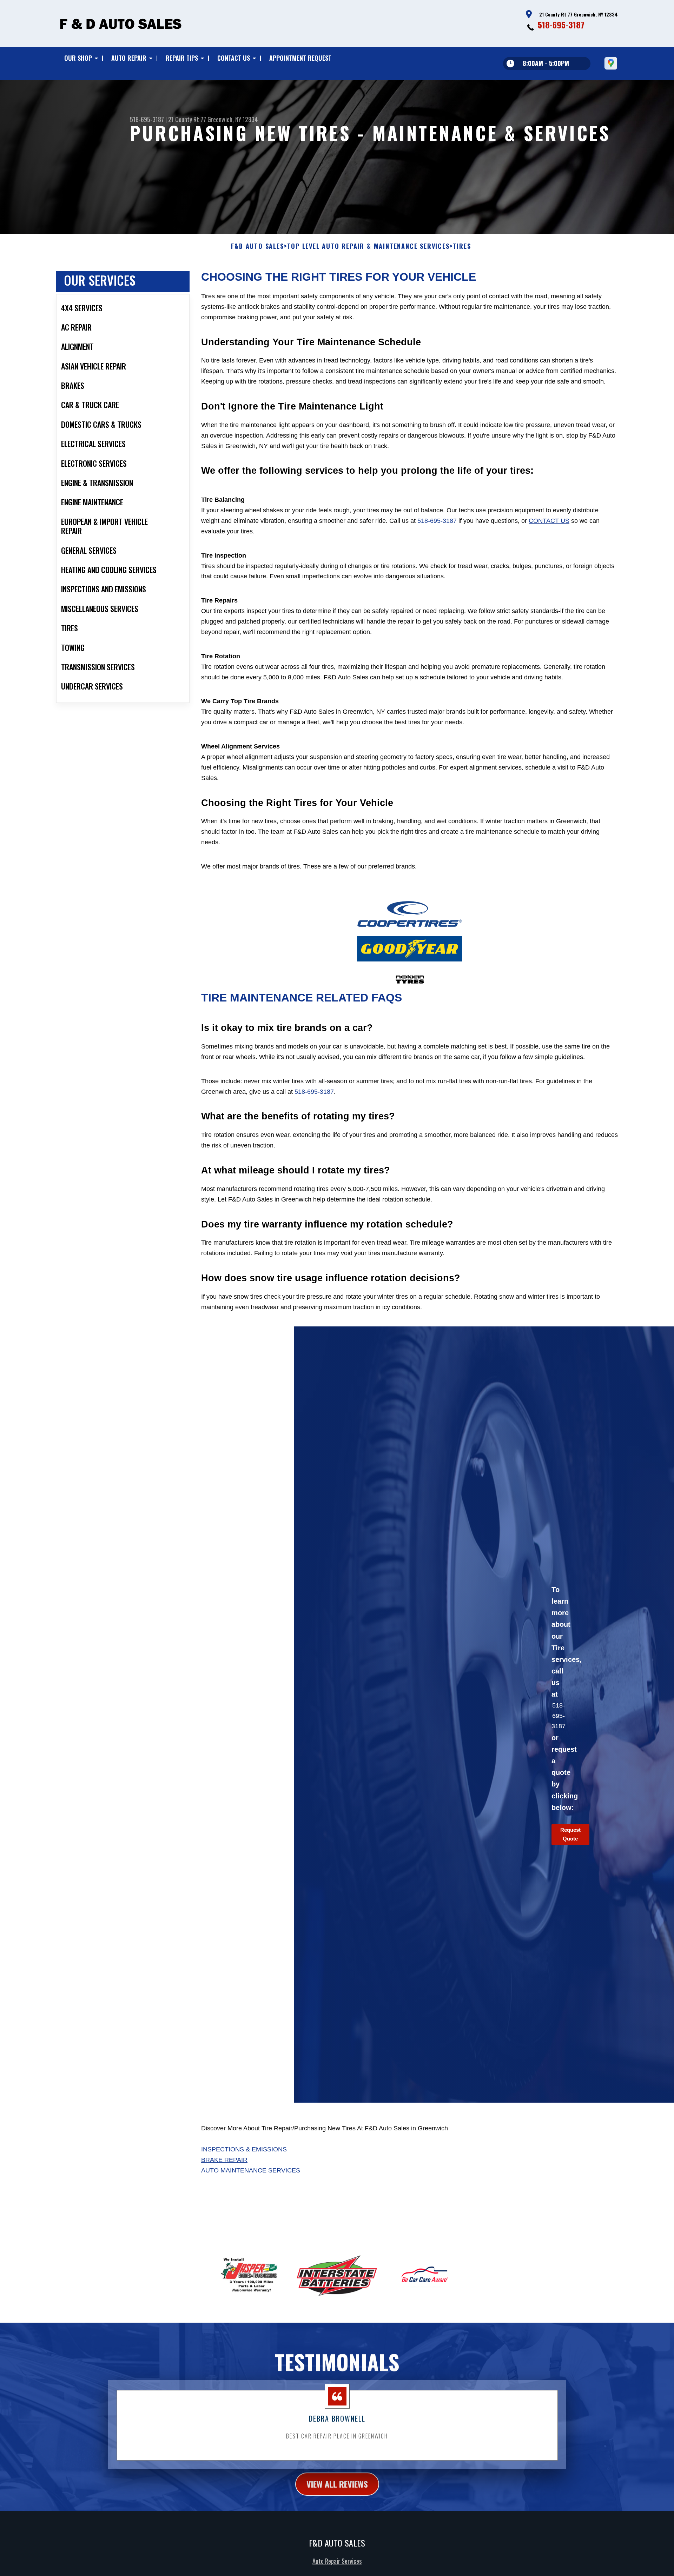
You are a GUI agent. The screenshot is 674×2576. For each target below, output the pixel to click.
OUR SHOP (78, 58)
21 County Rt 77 (187, 119)
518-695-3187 (561, 25)
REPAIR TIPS (182, 58)
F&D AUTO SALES (257, 246)
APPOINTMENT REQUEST (300, 58)
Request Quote (570, 1834)
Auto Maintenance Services (251, 2170)
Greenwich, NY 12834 (233, 119)
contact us (549, 521)
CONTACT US (234, 58)
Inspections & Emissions (244, 2149)
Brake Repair (224, 2160)
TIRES (462, 246)
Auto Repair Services (337, 2561)
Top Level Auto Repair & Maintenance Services (368, 246)
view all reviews (337, 2484)
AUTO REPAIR (129, 58)
